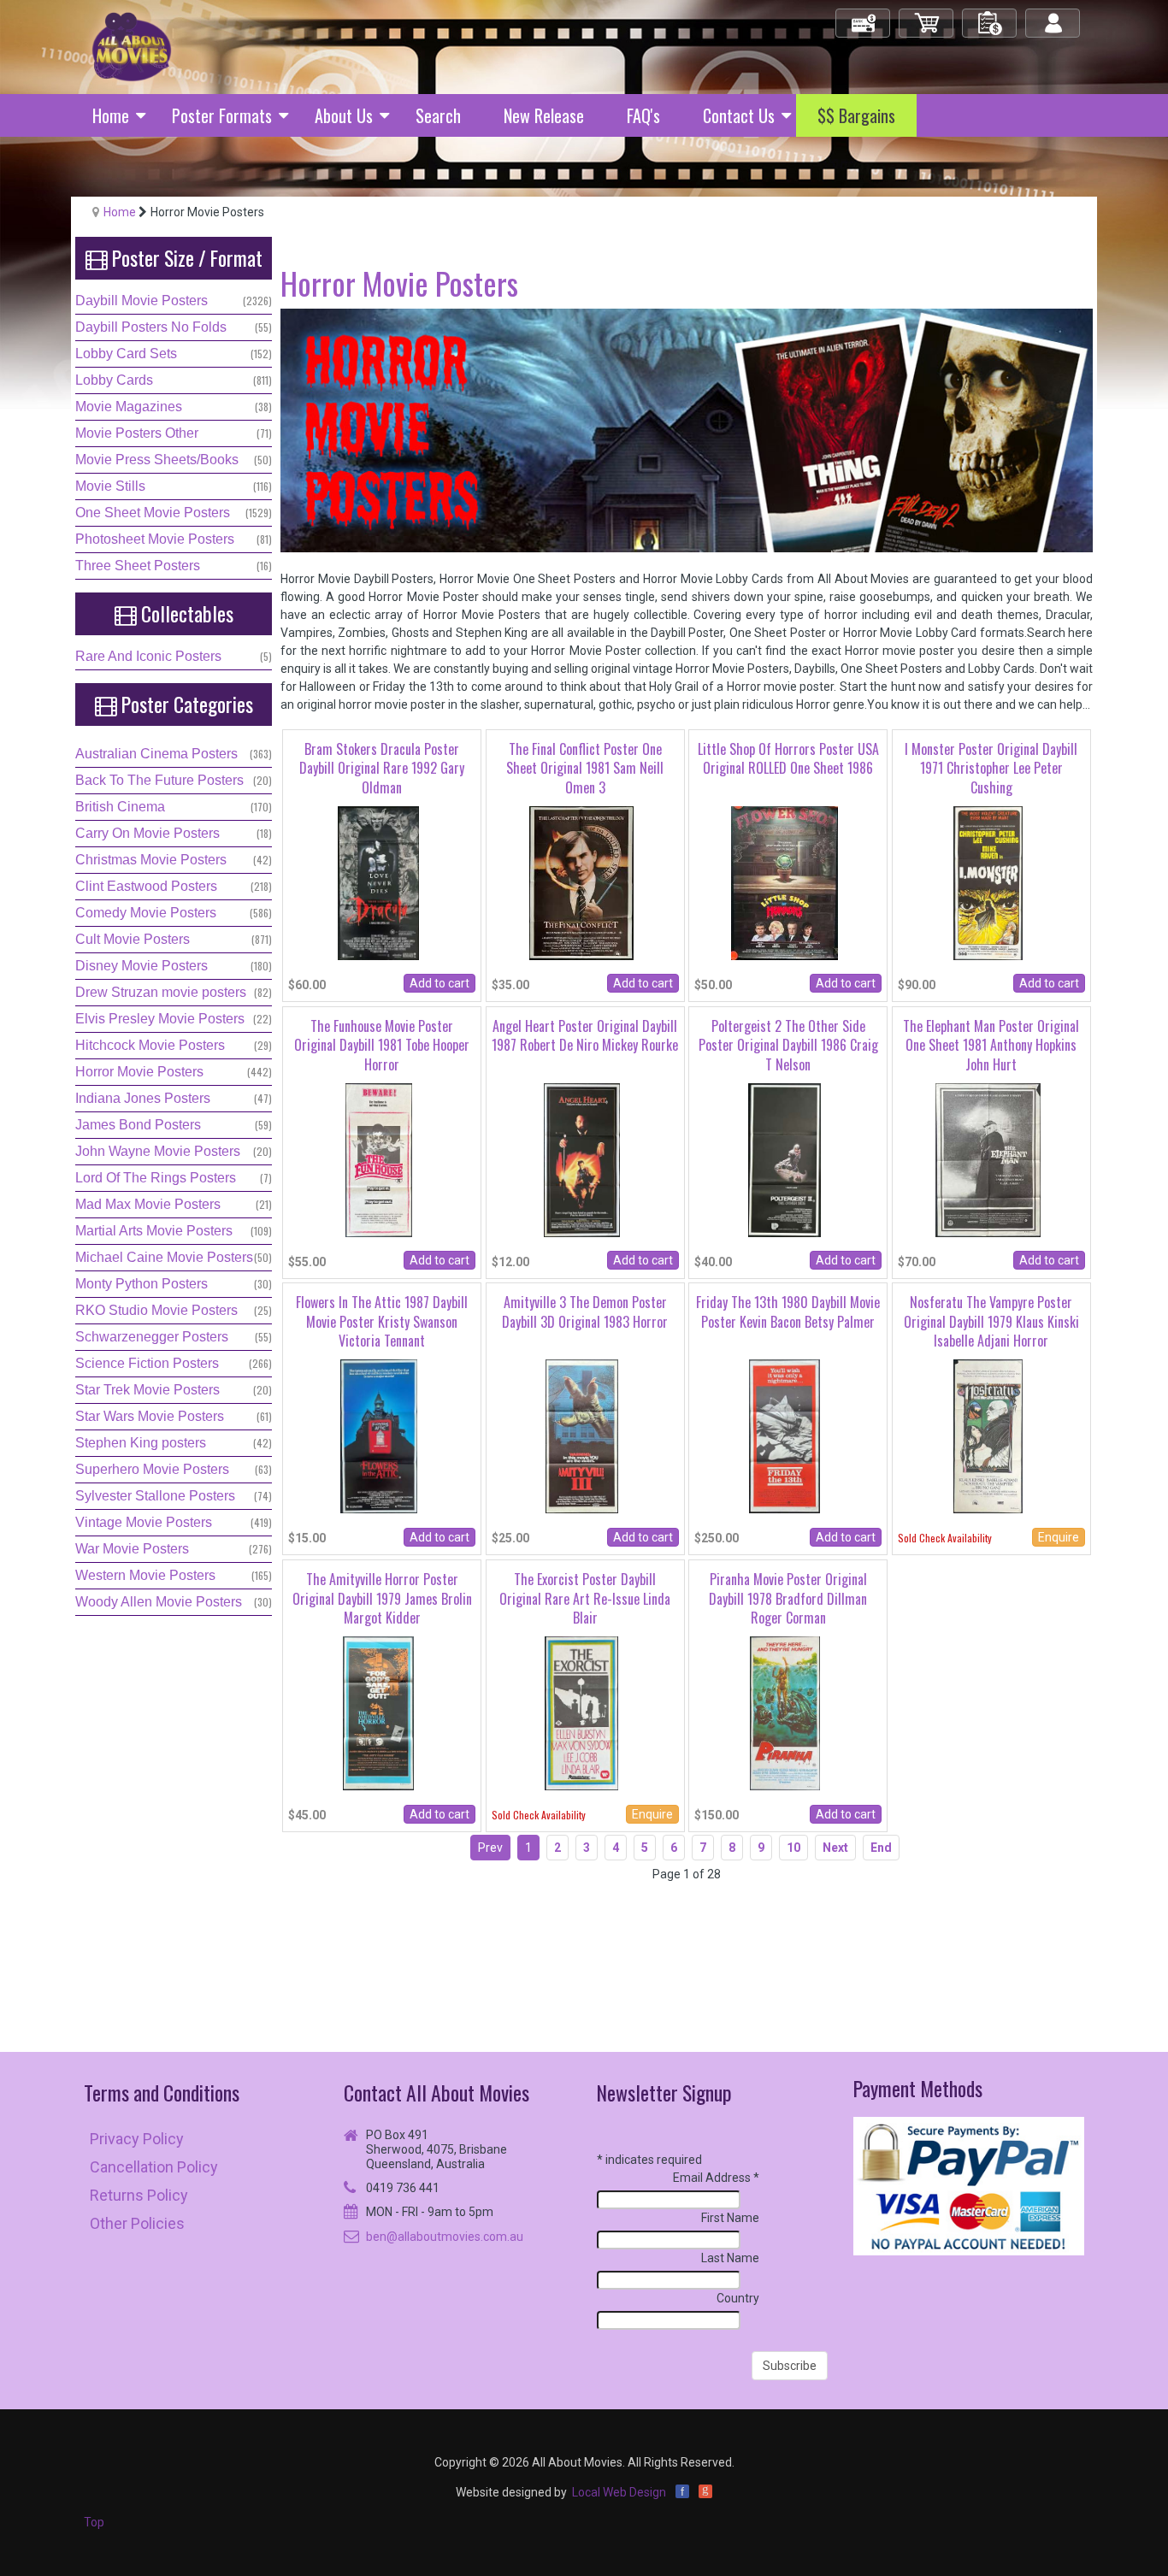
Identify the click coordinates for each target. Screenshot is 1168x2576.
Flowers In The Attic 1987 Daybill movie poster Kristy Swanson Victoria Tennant (382, 1321)
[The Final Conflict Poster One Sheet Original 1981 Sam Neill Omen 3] (581, 882)
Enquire (1059, 1537)
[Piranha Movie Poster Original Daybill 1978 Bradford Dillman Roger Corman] (785, 1712)
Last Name (730, 2258)
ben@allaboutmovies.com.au (445, 2237)
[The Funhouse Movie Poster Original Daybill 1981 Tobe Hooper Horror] (379, 1158)
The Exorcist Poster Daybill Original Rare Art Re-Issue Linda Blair (585, 1598)
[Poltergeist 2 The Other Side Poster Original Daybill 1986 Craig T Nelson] (785, 1158)
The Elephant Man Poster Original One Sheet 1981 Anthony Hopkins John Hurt (991, 1045)
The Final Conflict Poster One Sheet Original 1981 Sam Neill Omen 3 (585, 768)
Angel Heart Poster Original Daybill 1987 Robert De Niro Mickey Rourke (585, 1035)
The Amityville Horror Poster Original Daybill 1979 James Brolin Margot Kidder (382, 1598)
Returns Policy (139, 2195)
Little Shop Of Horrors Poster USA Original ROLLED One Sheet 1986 (788, 758)
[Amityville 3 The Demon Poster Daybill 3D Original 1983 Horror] (582, 1435)
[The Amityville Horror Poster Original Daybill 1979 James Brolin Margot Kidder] (378, 1712)
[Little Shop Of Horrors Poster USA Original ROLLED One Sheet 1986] (785, 882)
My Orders (990, 16)
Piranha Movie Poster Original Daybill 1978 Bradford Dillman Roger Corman (788, 1598)
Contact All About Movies (437, 2093)
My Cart (927, 16)
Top (94, 2522)
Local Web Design (619, 2492)
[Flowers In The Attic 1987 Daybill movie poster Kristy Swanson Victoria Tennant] (379, 1435)
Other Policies (137, 2223)
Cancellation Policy (154, 2167)
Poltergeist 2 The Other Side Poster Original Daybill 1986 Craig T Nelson (788, 1045)
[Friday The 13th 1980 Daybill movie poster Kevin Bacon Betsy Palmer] (785, 1435)
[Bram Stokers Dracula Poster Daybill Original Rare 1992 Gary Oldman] (378, 882)
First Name (730, 2218)
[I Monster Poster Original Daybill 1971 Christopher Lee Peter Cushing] (988, 882)
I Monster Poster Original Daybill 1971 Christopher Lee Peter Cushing (991, 768)
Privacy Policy (137, 2139)
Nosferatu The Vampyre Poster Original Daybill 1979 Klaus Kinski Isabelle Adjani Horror (991, 1321)
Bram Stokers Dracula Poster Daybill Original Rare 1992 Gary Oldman (382, 768)
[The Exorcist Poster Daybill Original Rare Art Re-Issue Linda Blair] (581, 1712)
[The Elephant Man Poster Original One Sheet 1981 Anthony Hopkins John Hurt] (988, 1158)
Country (738, 2298)
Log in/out (1054, 16)
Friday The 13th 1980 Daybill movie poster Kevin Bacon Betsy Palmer (788, 1312)
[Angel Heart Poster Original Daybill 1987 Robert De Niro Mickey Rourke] (582, 1158)
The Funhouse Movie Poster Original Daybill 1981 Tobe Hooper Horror (382, 1045)
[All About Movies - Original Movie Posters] (132, 46)
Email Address (716, 2178)
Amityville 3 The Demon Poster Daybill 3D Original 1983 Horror (585, 1312)
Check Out (864, 16)
